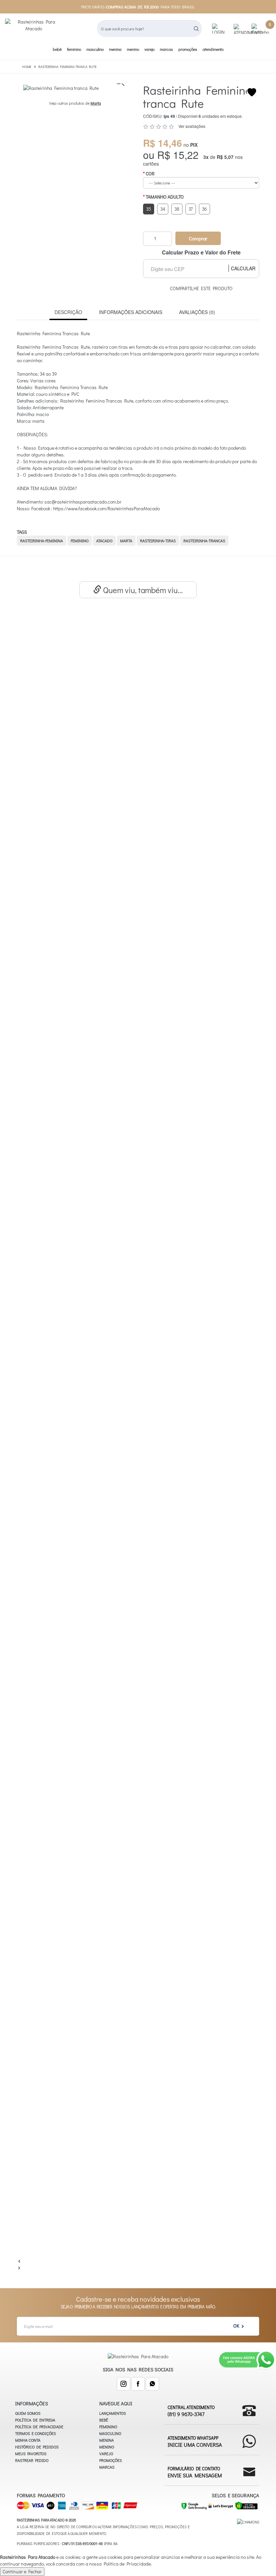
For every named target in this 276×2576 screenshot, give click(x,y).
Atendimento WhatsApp (195, 2442)
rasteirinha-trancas (204, 541)
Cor (150, 174)
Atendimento (213, 49)
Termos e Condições (36, 2433)
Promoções (188, 49)
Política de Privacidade (39, 2427)
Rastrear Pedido (32, 2460)
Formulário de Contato (195, 2472)
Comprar (198, 238)
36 (204, 209)
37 (191, 209)
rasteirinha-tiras (158, 541)
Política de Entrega (35, 2420)
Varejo (149, 49)
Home (27, 67)
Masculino (95, 49)
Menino (133, 49)
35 (149, 209)
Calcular (243, 268)
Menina (115, 49)
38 (177, 209)
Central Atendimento (191, 2411)
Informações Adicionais (131, 312)
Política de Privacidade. (128, 2564)
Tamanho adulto (165, 197)
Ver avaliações (192, 126)
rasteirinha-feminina (42, 541)
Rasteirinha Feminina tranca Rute (67, 67)
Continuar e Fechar (22, 2571)
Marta (96, 103)
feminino (80, 541)
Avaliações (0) (197, 312)
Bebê (57, 49)
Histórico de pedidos (37, 2447)
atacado (104, 541)
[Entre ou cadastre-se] (222, 28)
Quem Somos (28, 2413)
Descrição (68, 312)
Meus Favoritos (31, 2453)
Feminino (74, 49)
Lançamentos (113, 2413)
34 (163, 209)
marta (126, 541)
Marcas (166, 49)
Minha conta (28, 2440)
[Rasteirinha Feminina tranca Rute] (75, 88)
